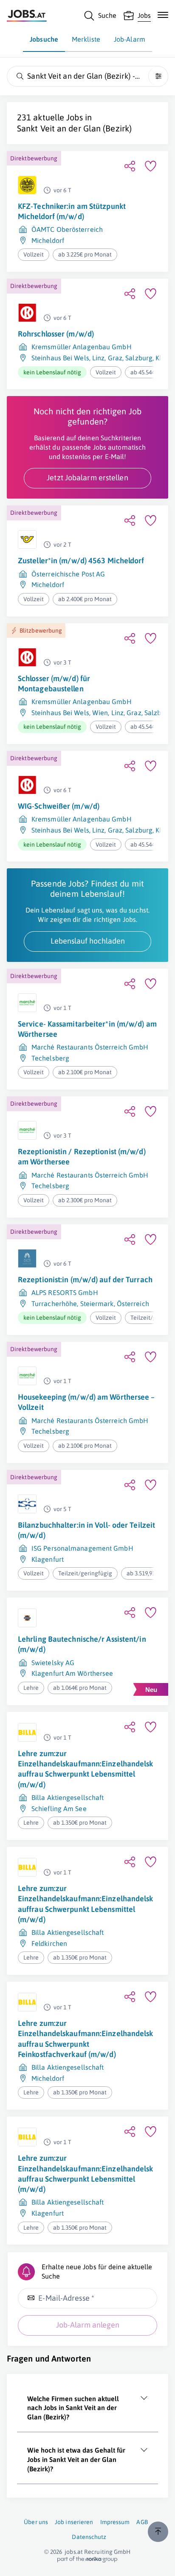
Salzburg (139, 358)
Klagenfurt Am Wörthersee (72, 1673)
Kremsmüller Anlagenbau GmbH (82, 347)
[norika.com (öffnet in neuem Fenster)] (87, 2559)
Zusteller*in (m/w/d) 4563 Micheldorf (81, 561)
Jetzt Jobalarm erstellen (87, 478)
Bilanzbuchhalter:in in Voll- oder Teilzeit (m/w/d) (86, 1530)
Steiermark (97, 1304)
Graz (115, 358)
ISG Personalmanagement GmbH (82, 1548)
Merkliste (86, 39)
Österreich (133, 1304)
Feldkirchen (49, 1943)
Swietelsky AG (53, 1663)
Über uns (36, 2522)
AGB (142, 2522)
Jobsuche (44, 39)
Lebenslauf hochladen (88, 941)
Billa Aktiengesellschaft (68, 1797)
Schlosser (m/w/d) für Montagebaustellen (54, 683)
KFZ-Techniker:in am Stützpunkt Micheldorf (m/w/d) (72, 211)
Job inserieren (74, 2522)
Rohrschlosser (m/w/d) (56, 334)
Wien (100, 713)
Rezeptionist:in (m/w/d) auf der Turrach (85, 1279)
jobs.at (74, 2552)
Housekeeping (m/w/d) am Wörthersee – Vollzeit (86, 1402)
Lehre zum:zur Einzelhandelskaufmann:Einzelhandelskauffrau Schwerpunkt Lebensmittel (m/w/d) (86, 1769)
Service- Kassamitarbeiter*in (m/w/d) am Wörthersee (87, 1029)
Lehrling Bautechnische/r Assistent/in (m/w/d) (82, 1644)
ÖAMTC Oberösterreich (67, 229)
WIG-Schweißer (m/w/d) (59, 806)
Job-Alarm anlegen (88, 2325)
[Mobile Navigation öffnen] (163, 15)
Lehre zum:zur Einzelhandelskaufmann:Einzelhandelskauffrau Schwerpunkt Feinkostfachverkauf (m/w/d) (86, 2039)
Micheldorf (48, 240)
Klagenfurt (48, 1559)
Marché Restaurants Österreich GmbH (90, 1047)
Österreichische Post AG (68, 574)
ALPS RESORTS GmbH (65, 1292)
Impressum (115, 2522)
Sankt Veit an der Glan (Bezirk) (74, 128)
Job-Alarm (130, 39)
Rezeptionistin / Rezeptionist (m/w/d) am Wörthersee (82, 1157)
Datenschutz (89, 2537)
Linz (98, 358)
